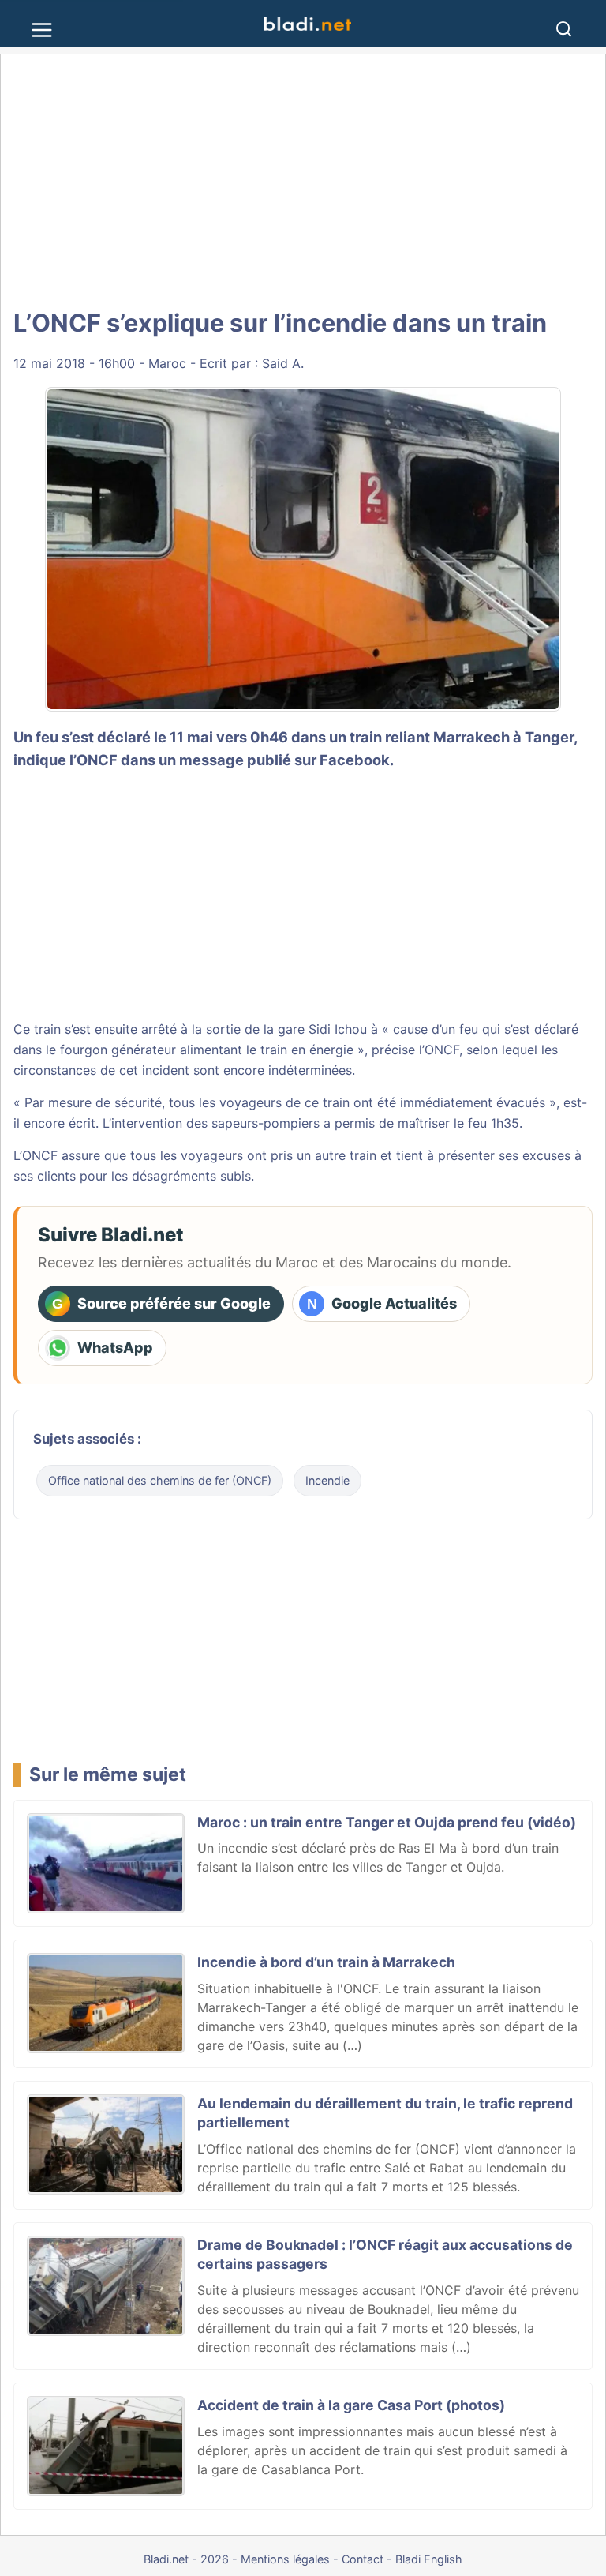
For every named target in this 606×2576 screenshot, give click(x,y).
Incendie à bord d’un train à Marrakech (326, 1962)
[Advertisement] (303, 182)
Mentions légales (285, 2559)
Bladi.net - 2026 (186, 2559)
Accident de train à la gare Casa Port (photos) (351, 2405)
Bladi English (429, 2559)
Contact (363, 2559)
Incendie (327, 1480)
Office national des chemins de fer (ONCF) (160, 1480)
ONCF (442, 1050)
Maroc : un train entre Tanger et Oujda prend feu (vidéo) (387, 1822)
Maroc (167, 363)
